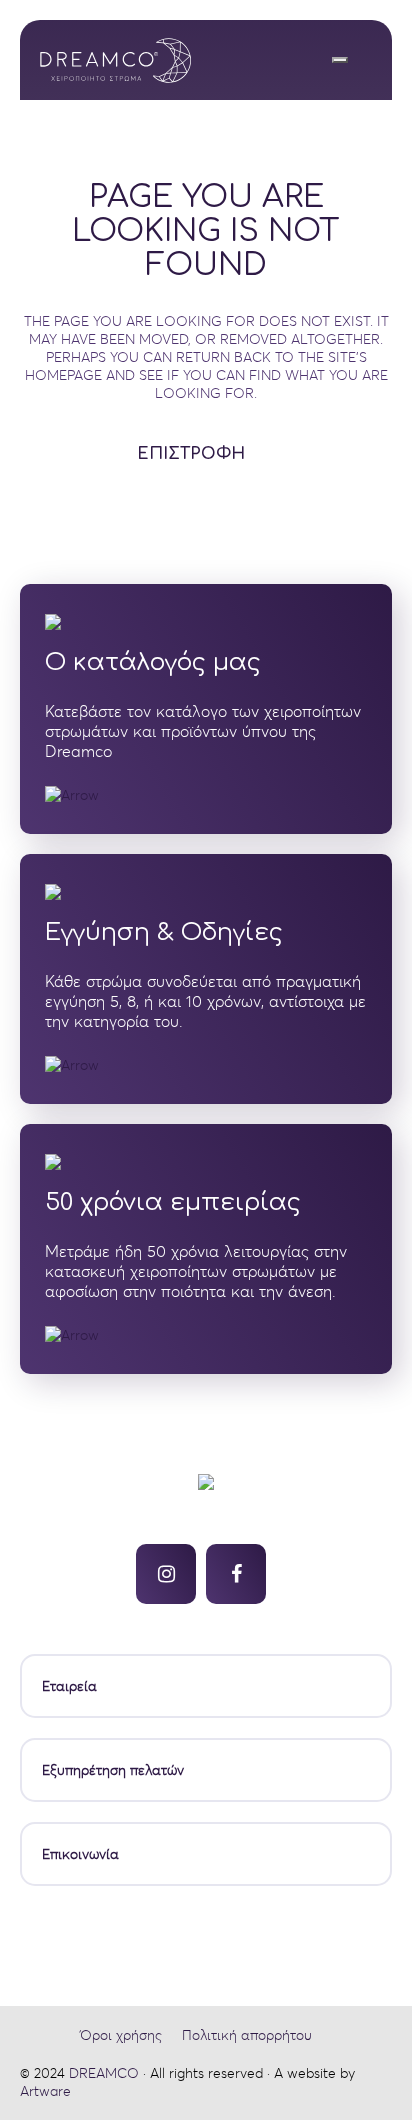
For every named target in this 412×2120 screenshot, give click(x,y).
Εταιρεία (69, 1686)
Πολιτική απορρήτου (247, 2035)
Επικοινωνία (80, 1854)
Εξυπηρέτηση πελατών (113, 1770)
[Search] (340, 60)
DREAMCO (104, 2073)
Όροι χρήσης (121, 2035)
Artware (45, 2091)
